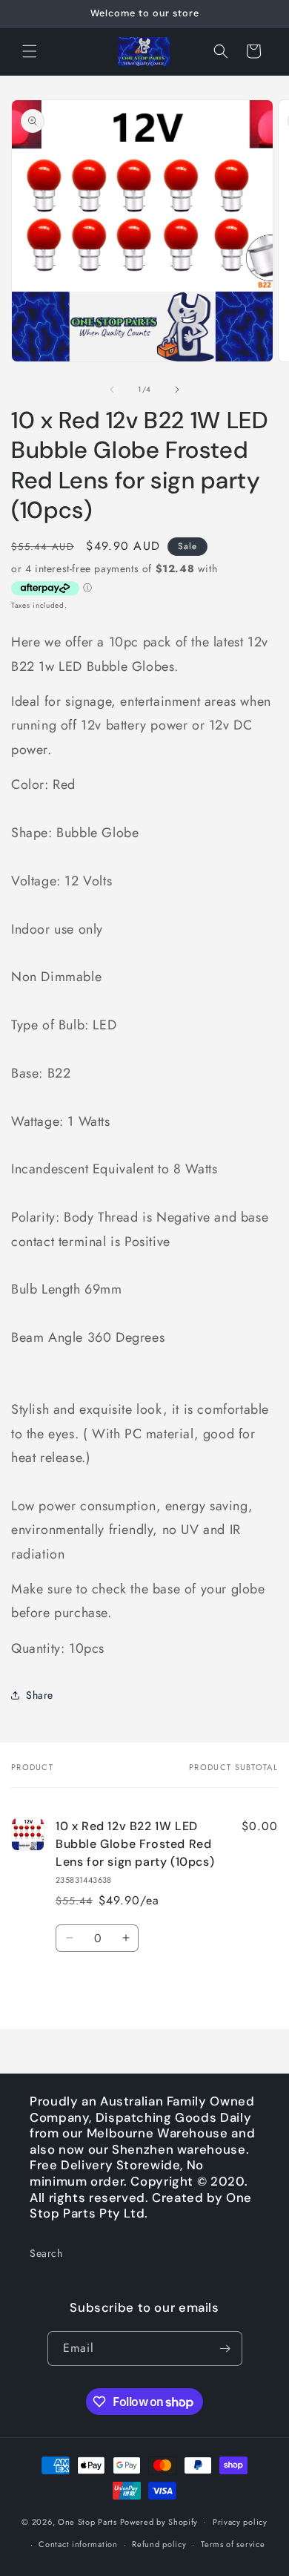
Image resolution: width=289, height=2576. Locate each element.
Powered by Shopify (159, 2521)
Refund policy (159, 2544)
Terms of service (233, 2544)
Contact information (78, 2544)
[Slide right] (177, 390)
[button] (30, 51)
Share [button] (40, 1695)
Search (46, 2253)
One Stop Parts (87, 2521)
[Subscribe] (225, 2349)
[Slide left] (112, 390)
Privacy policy (240, 2522)
